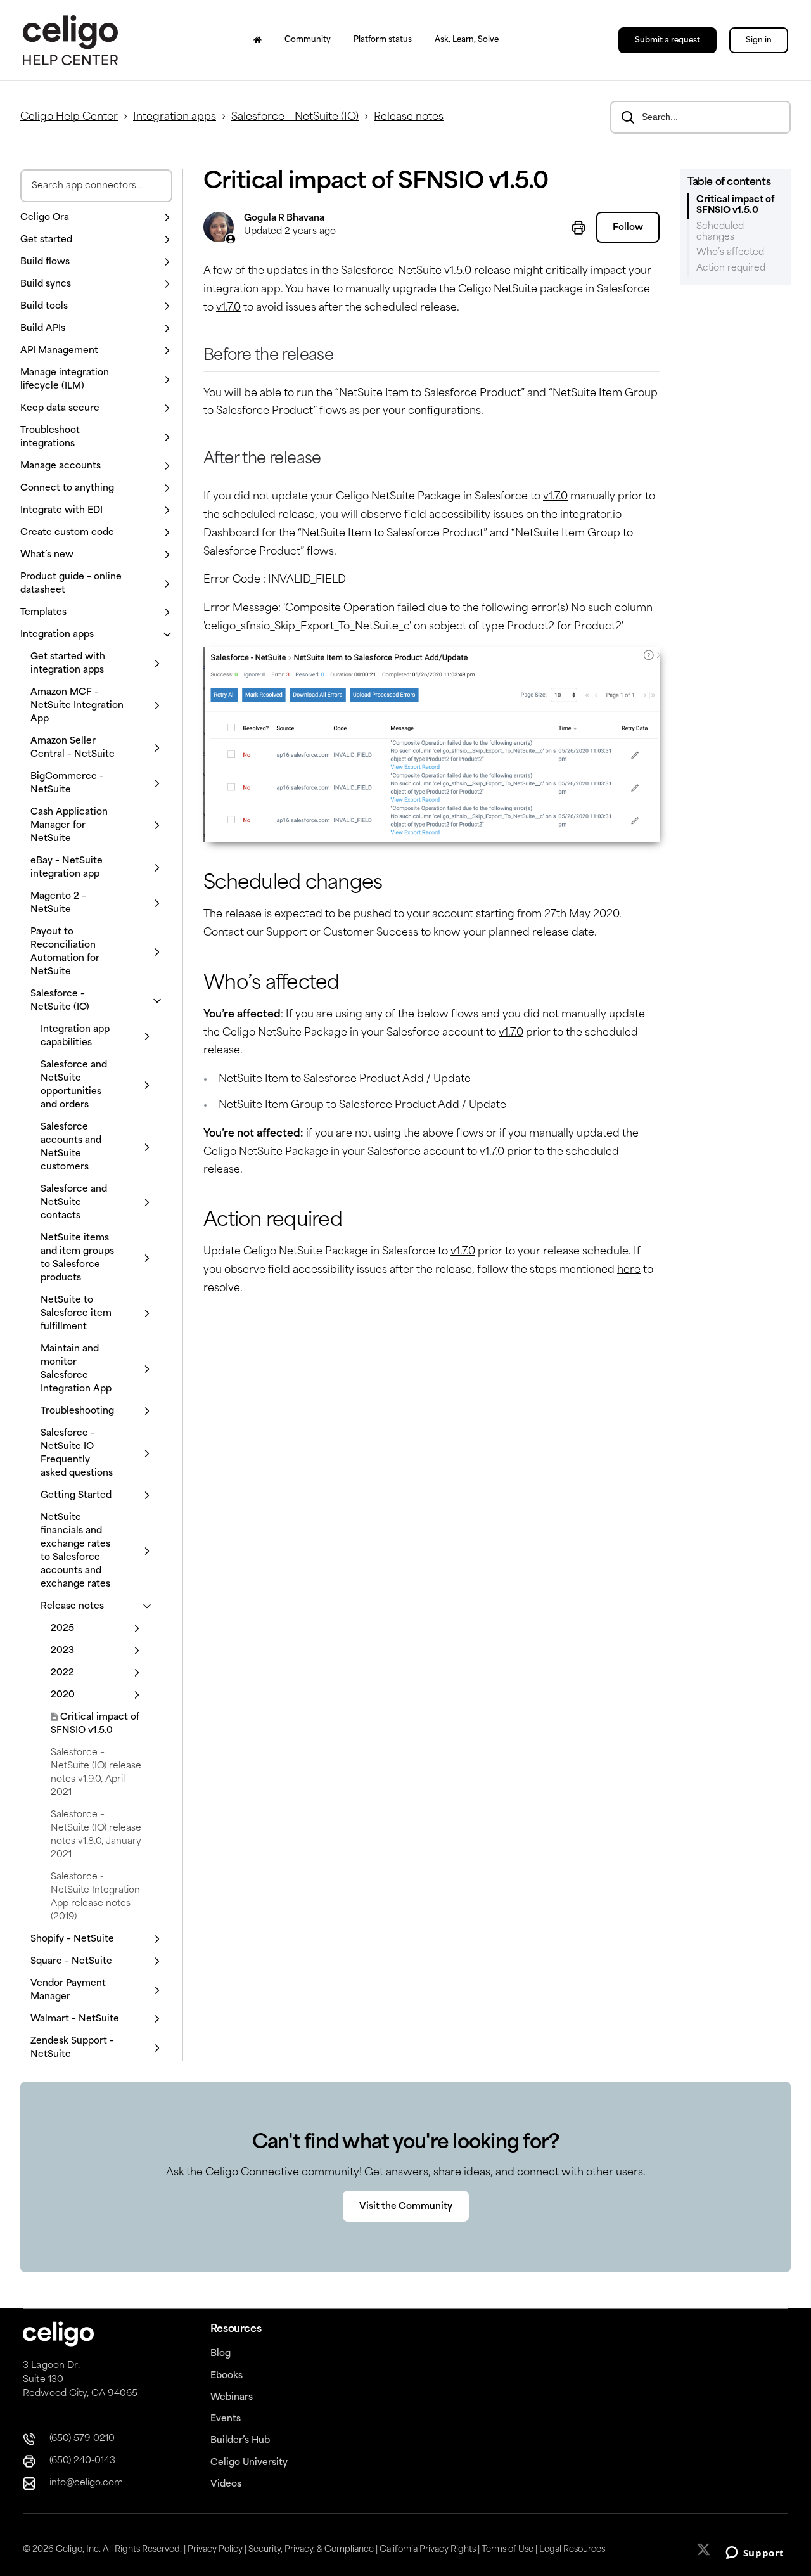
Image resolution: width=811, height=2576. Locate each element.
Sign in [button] (759, 41)
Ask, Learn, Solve (467, 40)
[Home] (258, 40)
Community (308, 40)
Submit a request (667, 41)
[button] (96, 218)
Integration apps (175, 117)
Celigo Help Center (69, 117)
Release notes (409, 117)
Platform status (383, 40)
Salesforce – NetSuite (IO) (295, 117)
